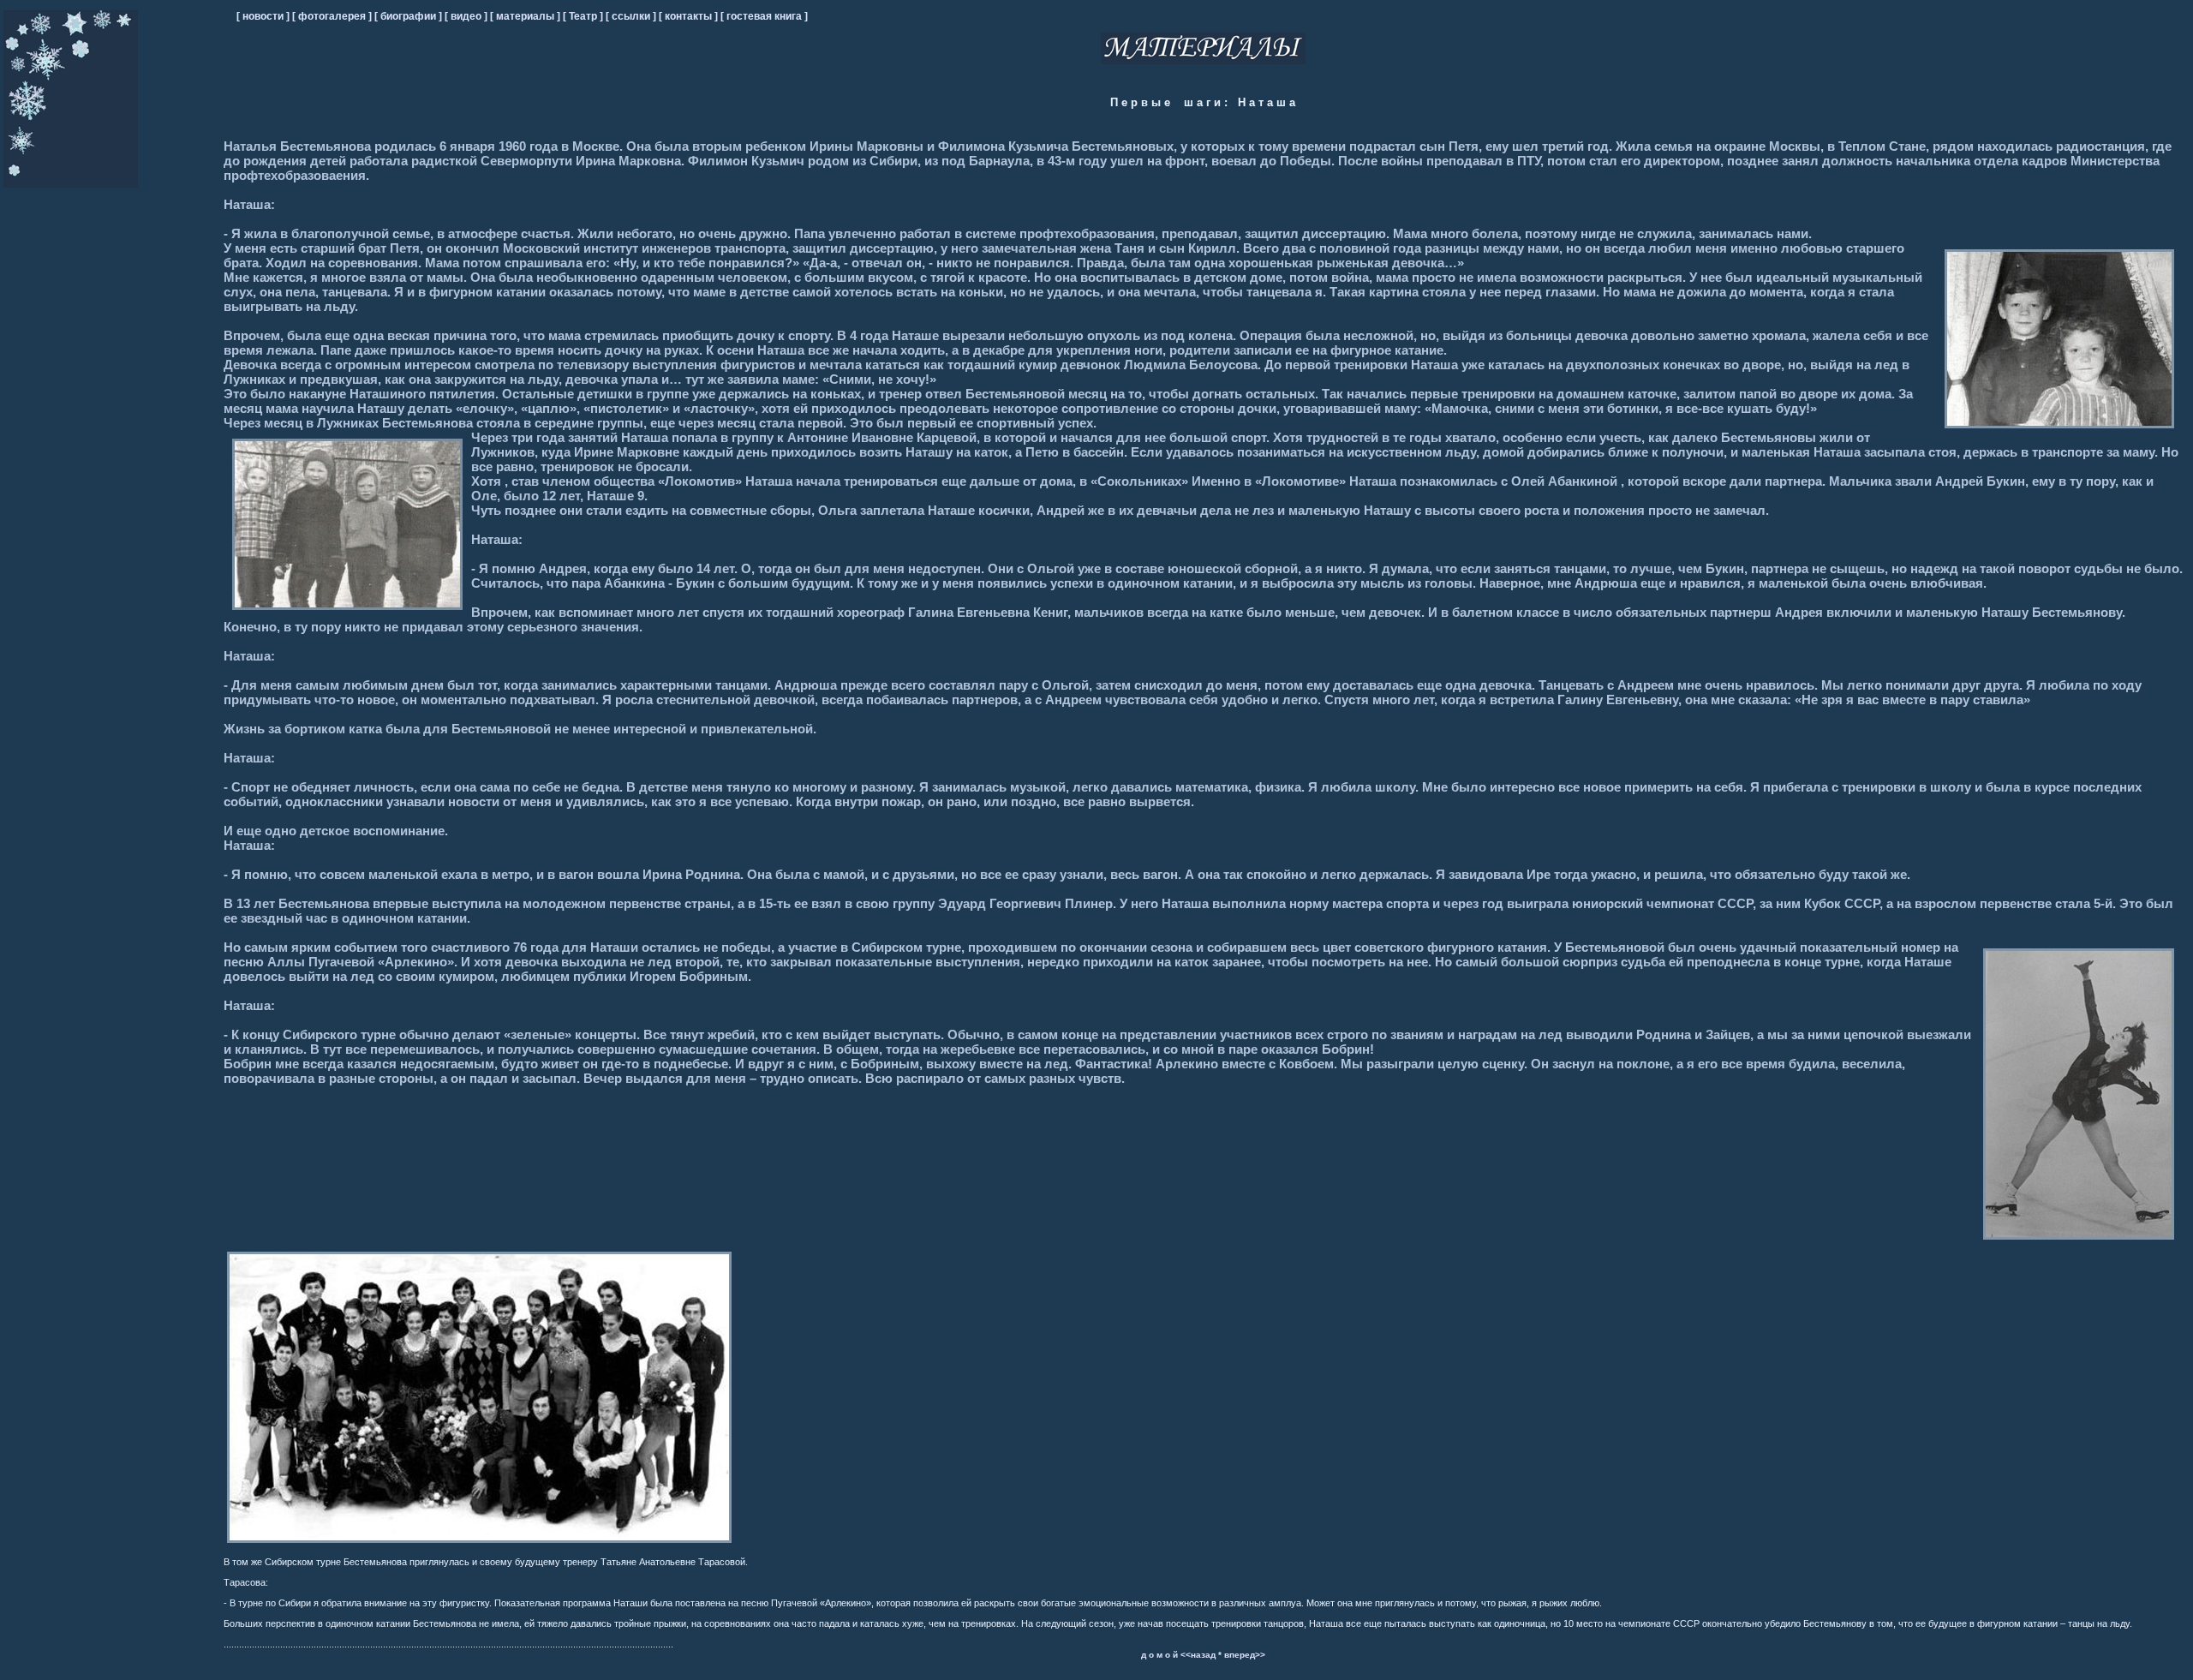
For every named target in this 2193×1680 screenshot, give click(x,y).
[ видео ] (467, 16)
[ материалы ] (526, 16)
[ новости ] (263, 16)
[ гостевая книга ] (764, 16)
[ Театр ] (584, 16)
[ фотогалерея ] (333, 16)
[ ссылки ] (632, 16)
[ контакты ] (690, 16)
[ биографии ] (409, 16)
